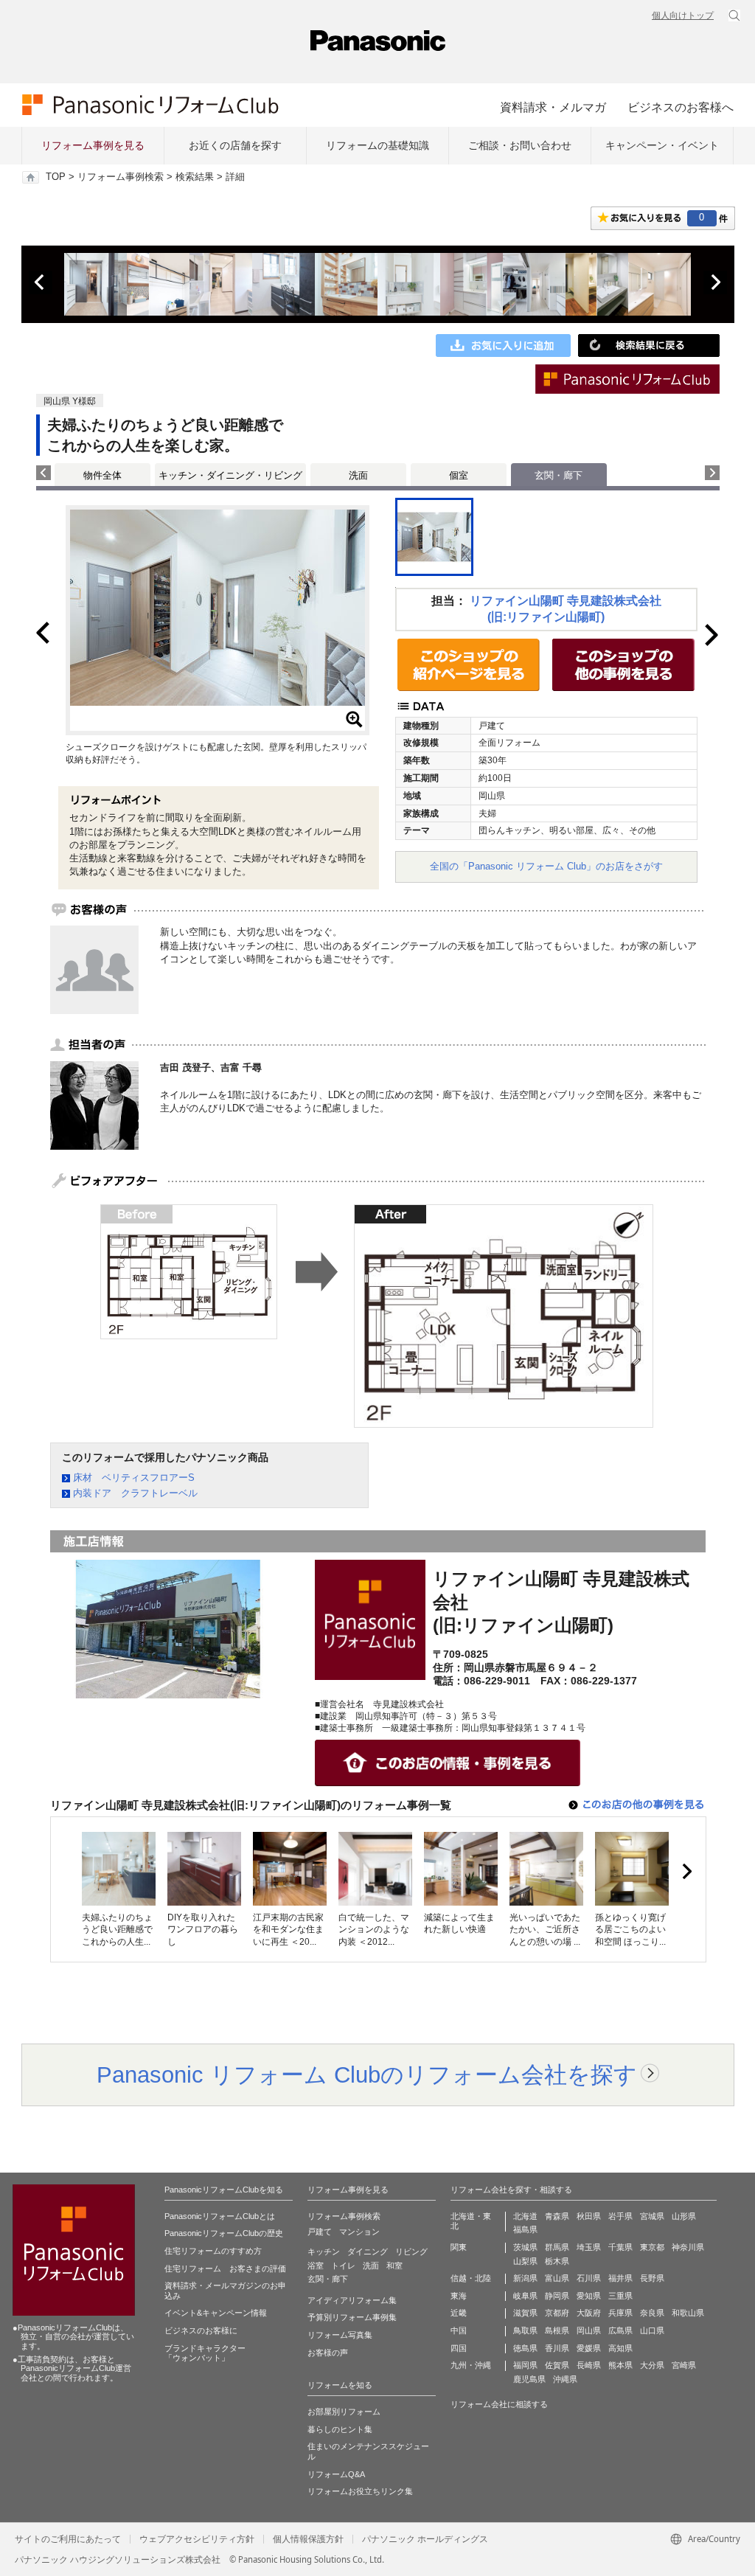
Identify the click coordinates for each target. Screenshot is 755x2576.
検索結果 (195, 177)
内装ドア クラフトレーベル (135, 1493)
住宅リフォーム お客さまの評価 (225, 2268)
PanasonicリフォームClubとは (220, 2216)
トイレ (343, 2266)
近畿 (459, 2313)
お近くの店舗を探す (235, 145)
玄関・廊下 (328, 2279)
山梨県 (525, 2261)
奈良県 (652, 2313)
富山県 (557, 2278)
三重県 (620, 2296)
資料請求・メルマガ (553, 107)
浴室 (316, 2266)
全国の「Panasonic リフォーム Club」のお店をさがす (546, 866)
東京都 (652, 2247)
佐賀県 (557, 2365)
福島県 (525, 2229)
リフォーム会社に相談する (499, 2404)
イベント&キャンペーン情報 (216, 2313)
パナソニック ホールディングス (425, 2539)
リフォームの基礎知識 (377, 145)
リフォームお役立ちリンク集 (360, 2491)
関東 (459, 2247)
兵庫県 (620, 2313)
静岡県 (557, 2296)
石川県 (589, 2278)
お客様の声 (328, 2353)
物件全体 (102, 475)
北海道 (525, 2216)
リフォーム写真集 (340, 2335)
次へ (715, 282)
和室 (394, 2266)
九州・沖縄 (471, 2365)
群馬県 (557, 2247)
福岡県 (525, 2365)
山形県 (684, 2216)
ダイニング (368, 2252)
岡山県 (589, 2330)
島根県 (557, 2330)
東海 (459, 2296)
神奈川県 (688, 2247)
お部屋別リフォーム (344, 2412)
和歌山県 (688, 2313)
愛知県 (589, 2296)
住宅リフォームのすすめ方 (213, 2251)
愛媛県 (589, 2348)
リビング (411, 2252)
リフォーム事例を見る (93, 145)
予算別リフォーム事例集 (352, 2317)
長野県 (652, 2278)
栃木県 (557, 2261)
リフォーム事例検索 (121, 177)
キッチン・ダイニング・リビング (230, 475)
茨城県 (525, 2247)
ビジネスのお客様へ (681, 107)
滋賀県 (525, 2313)
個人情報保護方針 (308, 2539)
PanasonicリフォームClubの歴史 (224, 2233)
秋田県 (589, 2216)
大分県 (652, 2365)
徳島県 (525, 2348)
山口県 (652, 2330)
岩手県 (620, 2216)
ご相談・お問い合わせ (520, 145)
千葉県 (620, 2247)
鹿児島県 (529, 2379)
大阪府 (589, 2313)
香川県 (557, 2348)
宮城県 (652, 2216)
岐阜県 (525, 2296)
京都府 (557, 2313)
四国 (459, 2348)
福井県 (620, 2278)
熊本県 (620, 2365)
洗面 (358, 475)
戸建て (320, 2232)
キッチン (324, 2252)
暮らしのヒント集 (340, 2429)
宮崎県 (684, 2365)
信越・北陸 (471, 2278)
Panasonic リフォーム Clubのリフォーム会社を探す (367, 2075)
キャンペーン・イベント (662, 145)
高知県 (620, 2348)
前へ (41, 282)
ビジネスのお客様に (201, 2330)
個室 (459, 475)
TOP (56, 177)
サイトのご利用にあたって (68, 2539)
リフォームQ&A (336, 2474)
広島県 (620, 2330)
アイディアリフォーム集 (352, 2300)
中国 (459, 2330)
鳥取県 (525, 2330)
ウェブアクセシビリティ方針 (197, 2539)
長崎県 (589, 2365)
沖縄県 (565, 2379)
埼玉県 (589, 2247)
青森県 (557, 2216)
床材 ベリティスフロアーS (134, 1478)
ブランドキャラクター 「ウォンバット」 (205, 2353)
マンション (359, 2232)
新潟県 (525, 2278)
